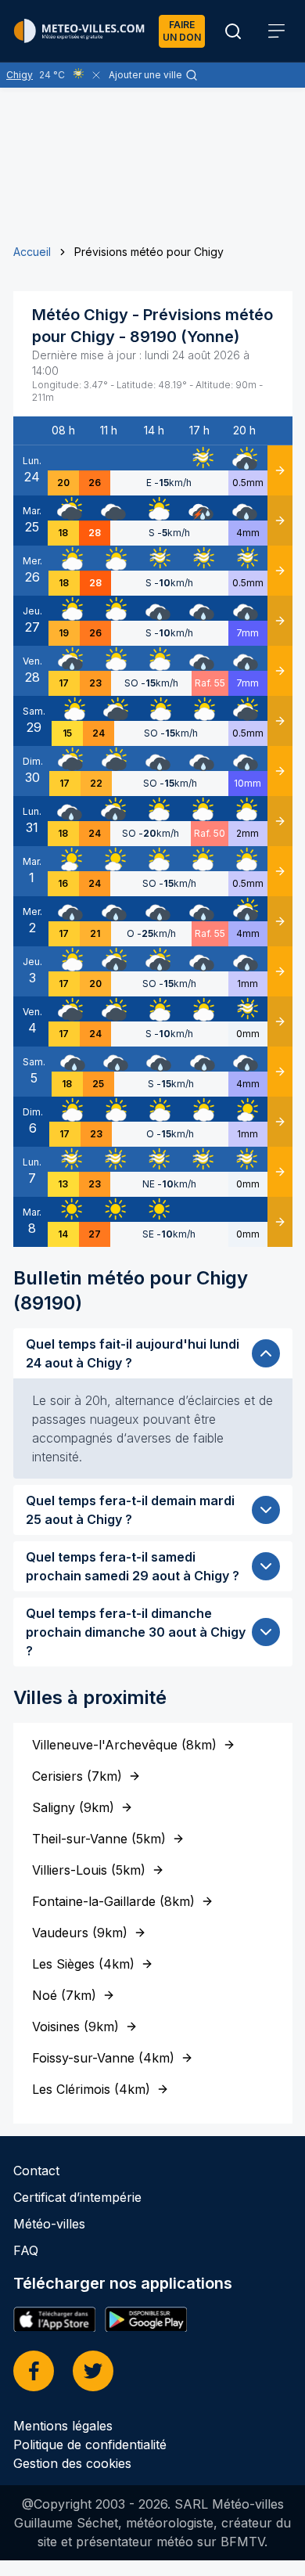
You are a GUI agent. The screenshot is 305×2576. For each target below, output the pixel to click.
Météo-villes (49, 2224)
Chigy (20, 75)
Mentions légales (63, 2426)
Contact (36, 2171)
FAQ (26, 2250)
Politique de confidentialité (90, 2444)
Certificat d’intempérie (77, 2197)
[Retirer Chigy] (96, 75)
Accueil (32, 252)
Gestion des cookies (72, 2463)
